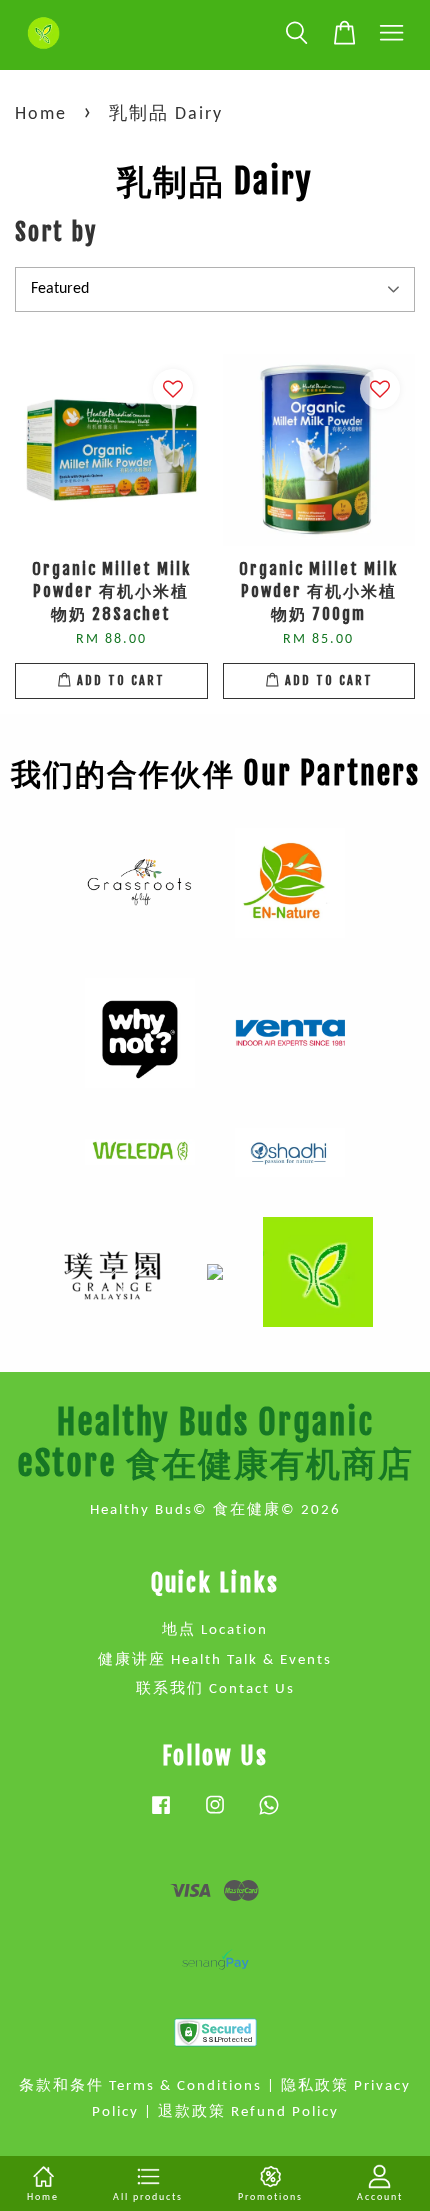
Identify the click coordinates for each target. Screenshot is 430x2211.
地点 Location (215, 1630)
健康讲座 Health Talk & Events (215, 1660)
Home (41, 114)
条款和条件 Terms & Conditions (140, 2086)
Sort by (56, 232)
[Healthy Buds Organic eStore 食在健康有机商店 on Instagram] (215, 1815)
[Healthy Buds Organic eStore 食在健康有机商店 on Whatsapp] (269, 1815)
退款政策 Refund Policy (248, 2112)
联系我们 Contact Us (215, 1689)
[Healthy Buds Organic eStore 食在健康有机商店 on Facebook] (161, 1815)
